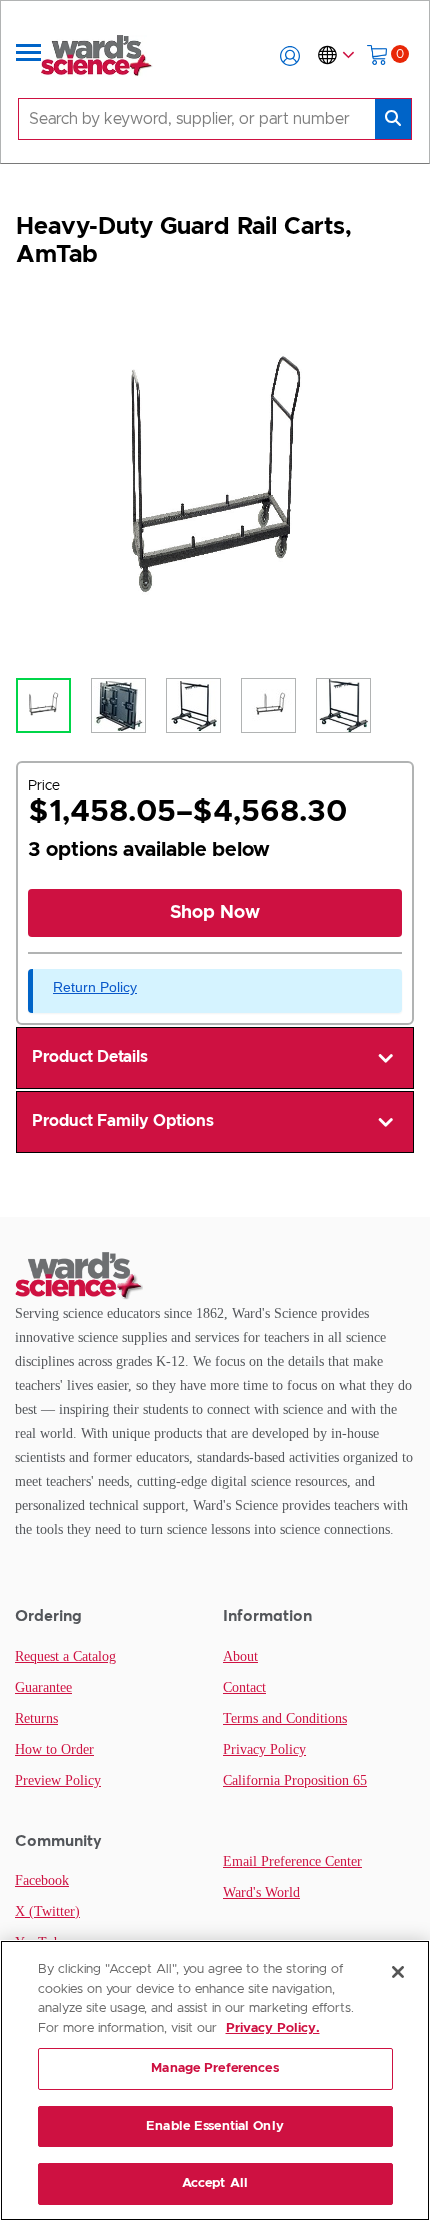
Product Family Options (123, 1121)
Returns (36, 1718)
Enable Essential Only (215, 2126)
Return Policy (95, 987)
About (240, 1656)
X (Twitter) (47, 1911)
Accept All (215, 2183)
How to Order (54, 1749)
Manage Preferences (214, 2068)
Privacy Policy (264, 1749)
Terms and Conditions (285, 1718)
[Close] (398, 1972)
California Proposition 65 (295, 1780)
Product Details (90, 1057)
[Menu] (29, 56)
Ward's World (261, 1892)
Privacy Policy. (273, 2028)
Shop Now (215, 913)
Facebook (42, 1880)
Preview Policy (58, 1780)
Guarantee (43, 1687)
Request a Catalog (65, 1656)
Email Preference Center (292, 1861)
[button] (290, 56)
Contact (244, 1687)
